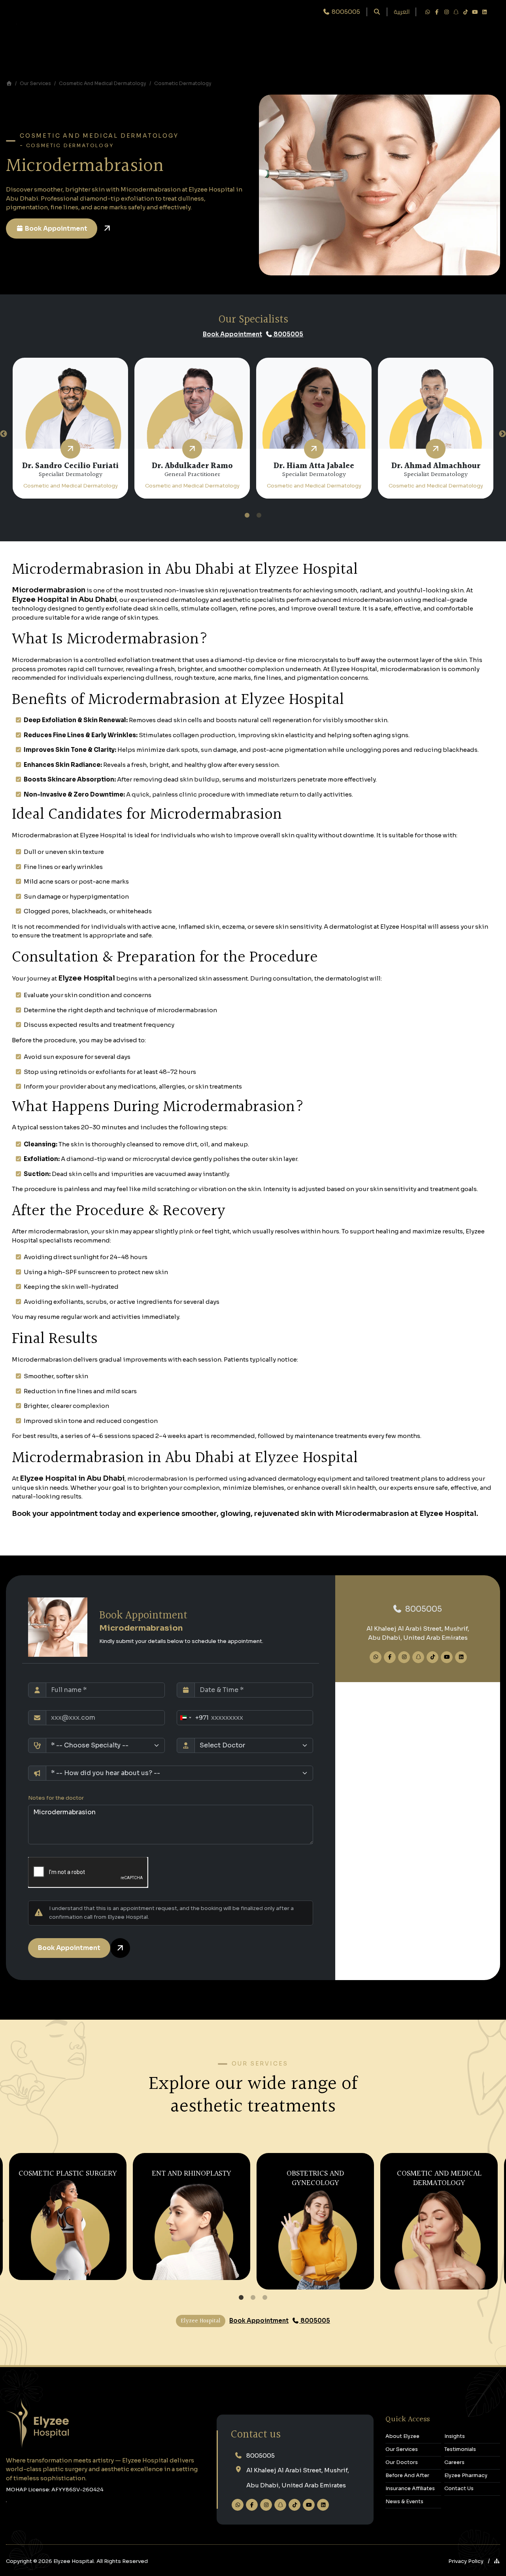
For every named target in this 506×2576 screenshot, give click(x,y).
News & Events (404, 2502)
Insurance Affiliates (410, 2489)
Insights (455, 2436)
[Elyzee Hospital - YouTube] (475, 12)
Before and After (407, 2475)
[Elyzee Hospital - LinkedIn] (484, 12)
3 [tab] (265, 2298)
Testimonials (460, 2449)
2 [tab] (259, 516)
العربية (402, 12)
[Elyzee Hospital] (9, 83)
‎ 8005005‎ (345, 12)
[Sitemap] (497, 2561)
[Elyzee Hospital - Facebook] (437, 12)
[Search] (377, 12)
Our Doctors (402, 2462)
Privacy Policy (466, 2561)
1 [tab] (247, 516)
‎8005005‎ (423, 1609)
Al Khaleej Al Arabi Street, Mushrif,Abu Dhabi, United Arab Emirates (298, 2478)
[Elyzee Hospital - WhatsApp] (427, 12)
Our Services (35, 83)
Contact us (256, 2435)
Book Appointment (56, 229)
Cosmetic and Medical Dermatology (103, 83)
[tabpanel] (70, 428)
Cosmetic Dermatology (183, 83)
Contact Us (459, 2489)
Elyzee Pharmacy (466, 2475)
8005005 (288, 334)
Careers (454, 2462)
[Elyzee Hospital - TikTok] (465, 12)
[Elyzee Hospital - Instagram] (446, 12)
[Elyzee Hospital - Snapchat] (456, 12)
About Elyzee (402, 2436)
